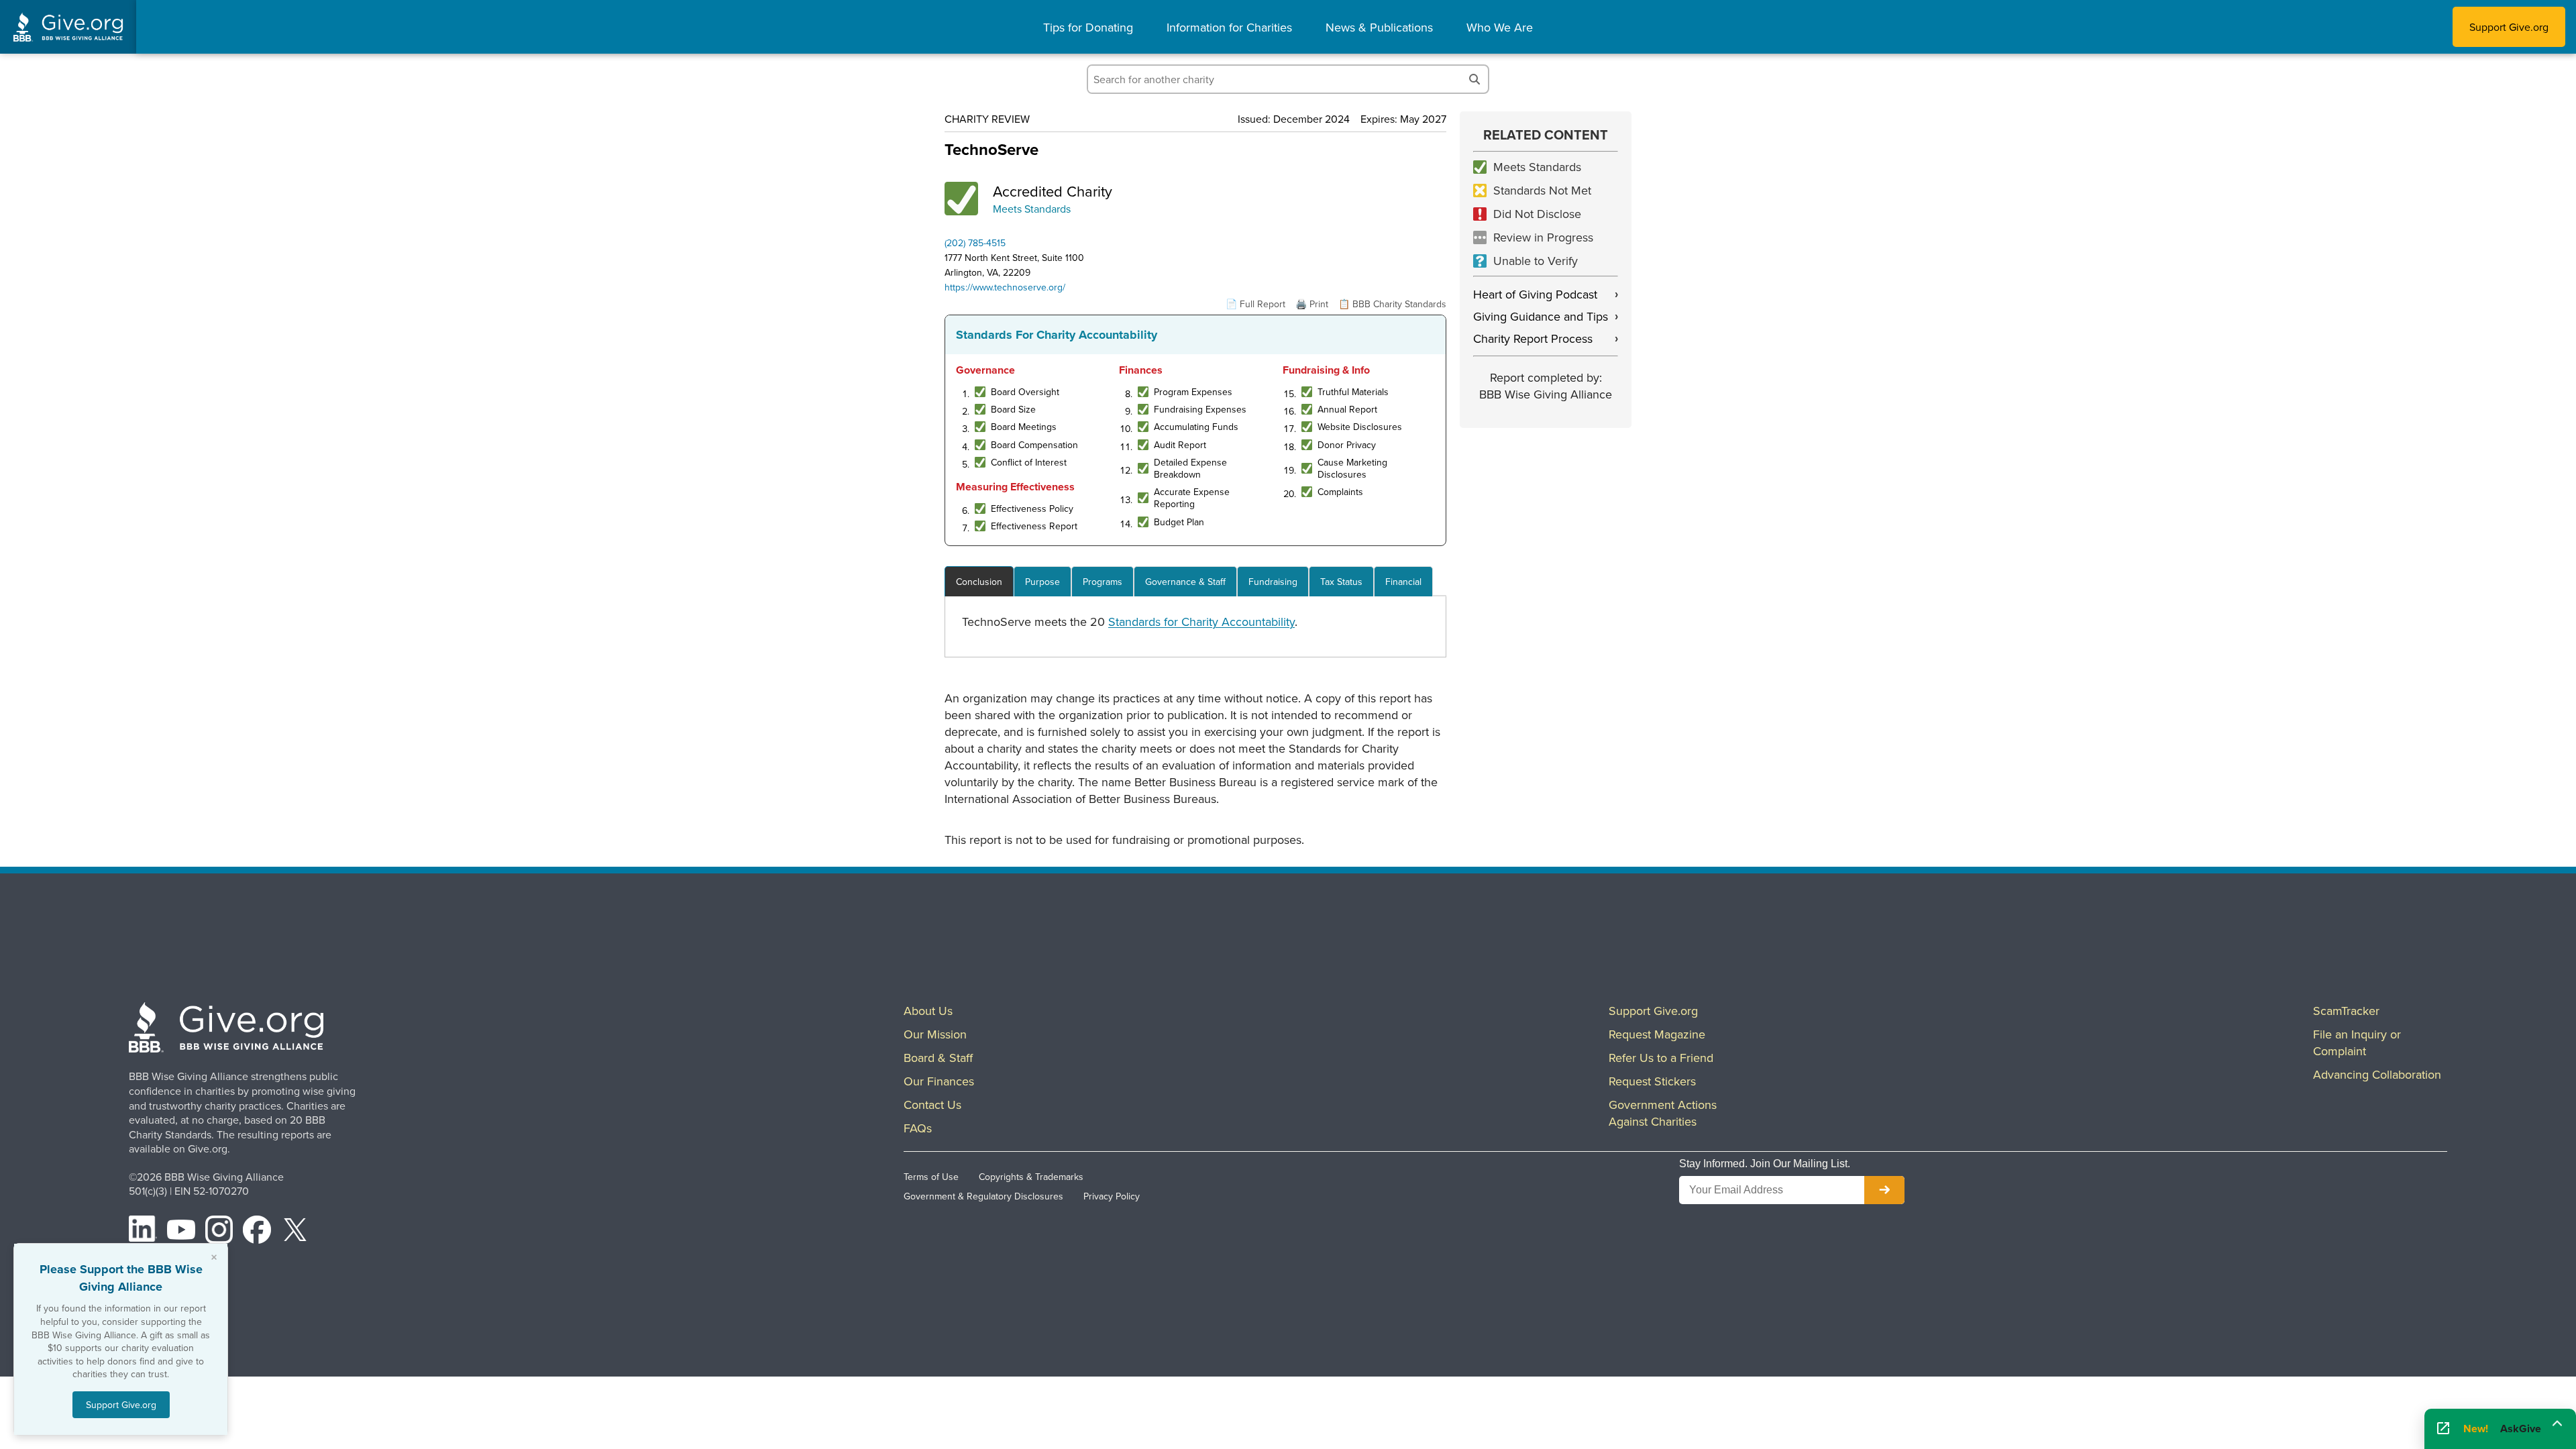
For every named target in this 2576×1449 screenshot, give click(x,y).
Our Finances (939, 1081)
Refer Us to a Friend (1661, 1058)
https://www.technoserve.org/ (1005, 287)
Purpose (1042, 582)
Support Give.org (2509, 27)
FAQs (918, 1128)
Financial (1403, 582)
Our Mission (935, 1034)
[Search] (1474, 79)
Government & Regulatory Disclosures (983, 1196)
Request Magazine (1657, 1034)
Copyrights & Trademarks (1031, 1177)
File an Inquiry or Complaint (2357, 1042)
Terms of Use (931, 1177)
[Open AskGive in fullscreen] (2443, 1429)
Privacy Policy (1112, 1196)
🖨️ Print (1312, 304)
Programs (1103, 582)
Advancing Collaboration (2377, 1074)
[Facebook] (257, 1232)
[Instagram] (219, 1232)
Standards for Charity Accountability (1201, 622)
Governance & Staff (1185, 582)
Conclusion (979, 582)
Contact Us (932, 1105)
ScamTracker (2346, 1011)
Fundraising (1273, 582)
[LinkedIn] (143, 1232)
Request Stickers (1652, 1081)
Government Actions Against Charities (1663, 1113)
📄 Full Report (1255, 304)
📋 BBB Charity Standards (1392, 304)
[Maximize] (2557, 1424)
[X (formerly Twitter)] (295, 1232)
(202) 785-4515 (975, 243)
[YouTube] (181, 1232)
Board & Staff (938, 1058)
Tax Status (1341, 582)
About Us (928, 1011)
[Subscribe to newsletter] (1884, 1190)
